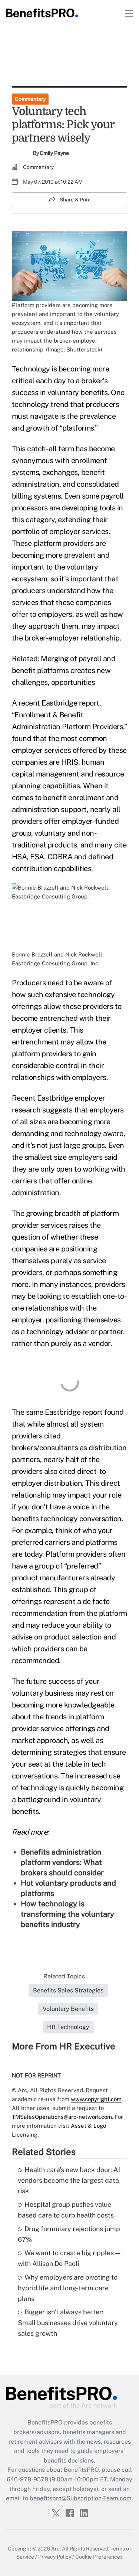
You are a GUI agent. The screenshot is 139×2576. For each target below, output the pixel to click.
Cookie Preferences (99, 2557)
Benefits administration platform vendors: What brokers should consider (62, 1862)
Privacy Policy (55, 2557)
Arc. (56, 2549)
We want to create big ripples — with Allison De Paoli (69, 2258)
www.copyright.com (96, 2099)
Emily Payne (54, 153)
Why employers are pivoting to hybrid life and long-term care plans (68, 2288)
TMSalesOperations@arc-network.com (62, 2117)
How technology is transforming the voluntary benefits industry (67, 1914)
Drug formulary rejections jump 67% (69, 2234)
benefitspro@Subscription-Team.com (81, 2498)
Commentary (30, 99)
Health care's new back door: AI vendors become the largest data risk (69, 2180)
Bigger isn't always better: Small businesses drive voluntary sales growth (68, 2323)
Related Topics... (67, 1976)
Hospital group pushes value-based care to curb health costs (66, 2210)
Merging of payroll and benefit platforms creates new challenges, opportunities (64, 670)
